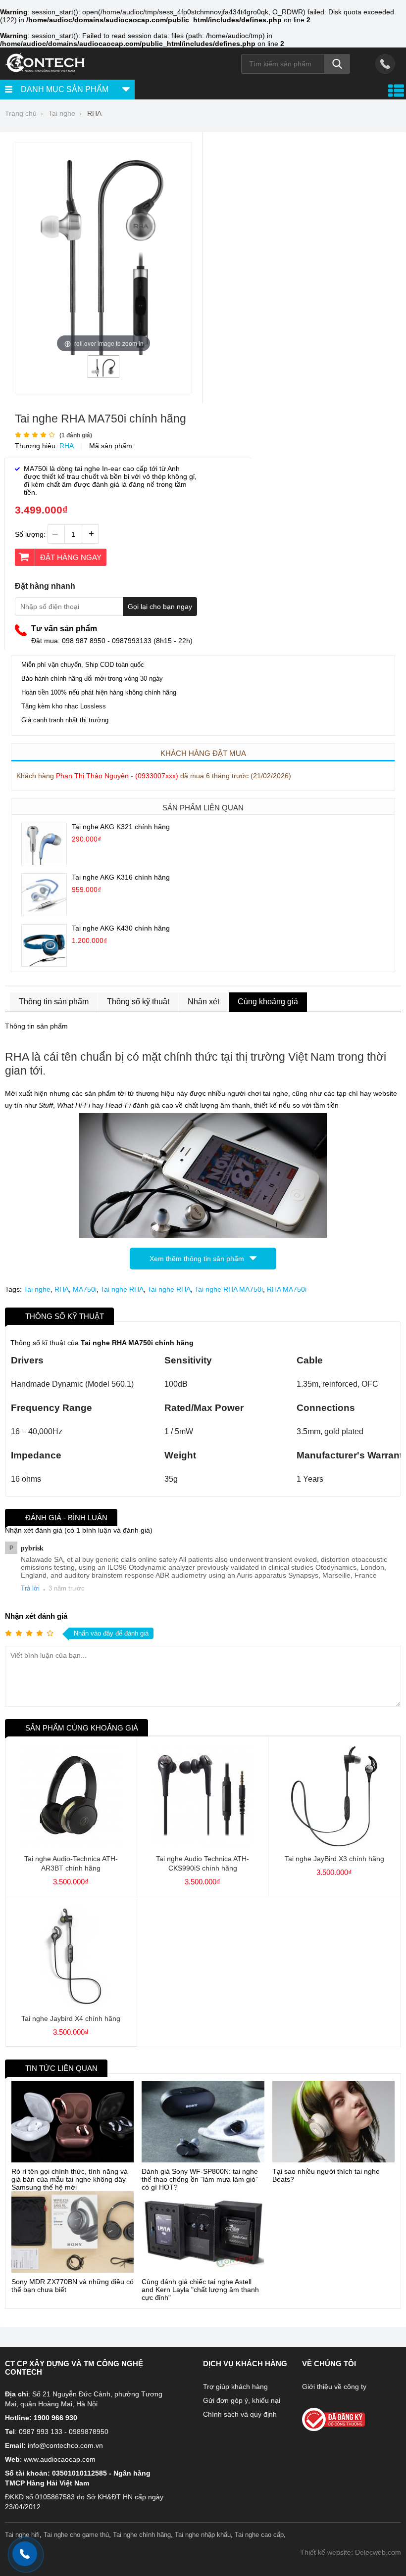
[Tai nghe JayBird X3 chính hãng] (334, 1844)
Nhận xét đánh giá (36, 1616)
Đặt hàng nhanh (45, 586)
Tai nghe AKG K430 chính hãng (121, 928)
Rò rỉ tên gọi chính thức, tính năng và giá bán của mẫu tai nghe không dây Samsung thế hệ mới (70, 2179)
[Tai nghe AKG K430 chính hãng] (44, 964)
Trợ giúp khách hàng (235, 2387)
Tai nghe (37, 1289)
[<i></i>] (345, 2416)
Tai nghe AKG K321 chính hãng (121, 827)
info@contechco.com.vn (65, 2445)
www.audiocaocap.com (60, 2459)
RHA (66, 446)
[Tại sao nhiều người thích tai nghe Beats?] (333, 2122)
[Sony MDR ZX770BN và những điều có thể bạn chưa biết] (73, 2232)
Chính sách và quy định (240, 2414)
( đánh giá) (76, 435)
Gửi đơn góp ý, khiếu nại (242, 2400)
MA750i (85, 1289)
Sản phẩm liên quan (203, 808)
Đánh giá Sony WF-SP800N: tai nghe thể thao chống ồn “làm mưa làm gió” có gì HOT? (200, 2179)
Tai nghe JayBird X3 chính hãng (334, 1859)
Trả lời (30, 1588)
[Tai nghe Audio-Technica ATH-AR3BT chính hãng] (71, 1844)
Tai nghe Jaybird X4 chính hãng (71, 2018)
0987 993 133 (41, 2432)
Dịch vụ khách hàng (245, 2364)
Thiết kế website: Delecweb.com (351, 2552)
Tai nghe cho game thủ (76, 2535)
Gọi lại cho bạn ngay (160, 607)
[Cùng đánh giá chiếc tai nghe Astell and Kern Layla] (203, 2232)
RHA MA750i (287, 1289)
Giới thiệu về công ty (334, 2387)
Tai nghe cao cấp (259, 2535)
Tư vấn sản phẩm (64, 629)
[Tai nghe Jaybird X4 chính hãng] (71, 2004)
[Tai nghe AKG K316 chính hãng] (44, 913)
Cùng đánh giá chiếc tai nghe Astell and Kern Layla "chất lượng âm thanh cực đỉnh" (200, 2290)
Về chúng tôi (329, 2364)
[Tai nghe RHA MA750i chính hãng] (103, 374)
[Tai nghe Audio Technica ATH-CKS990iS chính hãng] (203, 1844)
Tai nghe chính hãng (142, 2535)
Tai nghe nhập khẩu (203, 2535)
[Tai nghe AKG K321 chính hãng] (44, 862)
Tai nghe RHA (122, 1289)
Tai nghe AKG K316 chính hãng (121, 877)
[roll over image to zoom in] (103, 251)
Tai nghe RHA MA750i (229, 1289)
